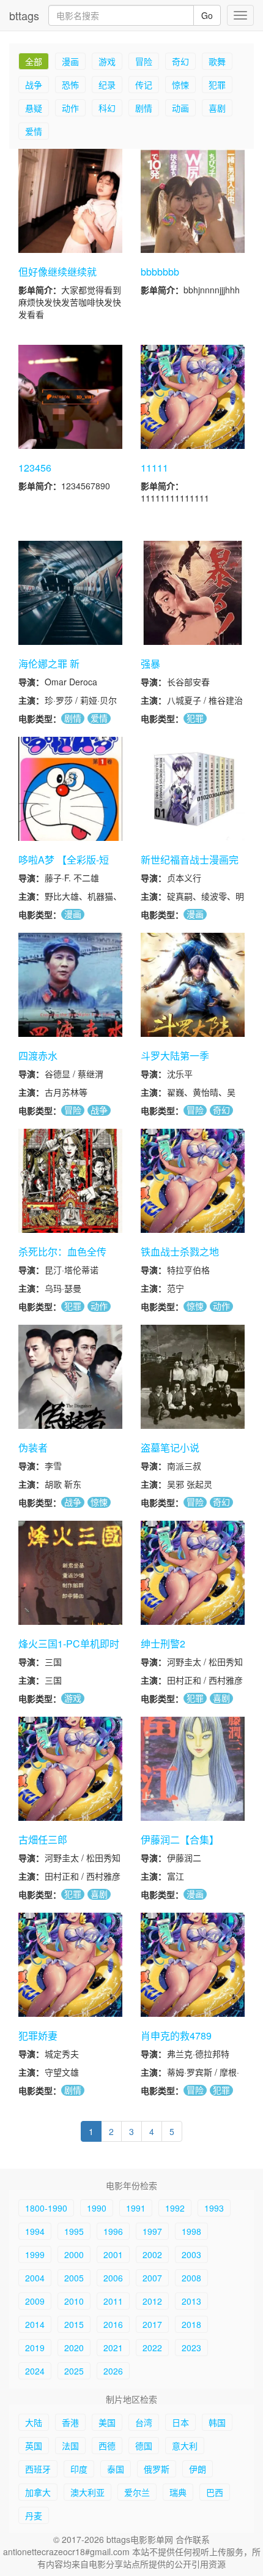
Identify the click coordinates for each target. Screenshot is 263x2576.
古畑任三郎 (43, 1840)
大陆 (34, 2422)
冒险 (144, 61)
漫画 (70, 61)
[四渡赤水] (70, 985)
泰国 (116, 2469)
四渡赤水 (38, 1056)
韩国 (217, 2422)
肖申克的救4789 (176, 2036)
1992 (175, 2208)
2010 (74, 2301)
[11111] (193, 397)
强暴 (150, 664)
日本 (180, 2422)
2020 (74, 2348)
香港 (70, 2422)
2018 (191, 2324)
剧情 (144, 108)
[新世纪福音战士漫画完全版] (193, 789)
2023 (191, 2348)
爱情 (34, 131)
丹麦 (34, 2515)
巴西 (215, 2492)
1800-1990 (46, 2208)
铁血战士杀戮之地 (180, 1252)
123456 (35, 468)
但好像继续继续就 (57, 272)
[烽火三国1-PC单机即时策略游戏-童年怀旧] (70, 1573)
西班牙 (38, 2469)
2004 (35, 2278)
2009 (35, 2301)
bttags (24, 15)
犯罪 (217, 85)
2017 (152, 2324)
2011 (113, 2301)
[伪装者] (70, 1377)
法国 (70, 2446)
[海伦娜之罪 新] (70, 593)
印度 (79, 2469)
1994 (35, 2231)
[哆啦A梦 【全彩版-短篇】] (70, 789)
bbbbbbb (160, 272)
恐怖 (70, 85)
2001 (113, 2254)
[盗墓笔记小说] (193, 1377)
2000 (74, 2254)
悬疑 (34, 108)
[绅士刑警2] (193, 1573)
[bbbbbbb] (193, 201)
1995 (74, 2231)
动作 (70, 108)
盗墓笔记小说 (170, 1448)
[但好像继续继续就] (70, 201)
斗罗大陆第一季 (175, 1056)
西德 (107, 2446)
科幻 (107, 108)
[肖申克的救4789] (193, 1965)
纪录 (107, 85)
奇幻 (180, 61)
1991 (136, 2208)
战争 (34, 85)
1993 (214, 2208)
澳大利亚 (87, 2492)
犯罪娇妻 (38, 2036)
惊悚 (180, 85)
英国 (34, 2446)
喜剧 (217, 108)
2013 (191, 2301)
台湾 (144, 2422)
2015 (74, 2324)
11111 (154, 468)
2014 (35, 2324)
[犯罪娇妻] (70, 1965)
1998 (191, 2231)
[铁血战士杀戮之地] (193, 1181)
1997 (152, 2231)
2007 (152, 2278)
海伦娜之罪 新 (49, 664)
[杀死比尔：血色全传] (70, 1181)
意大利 (185, 2446)
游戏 (107, 61)
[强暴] (193, 593)
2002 (152, 2254)
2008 (191, 2278)
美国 (107, 2422)
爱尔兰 (137, 2492)
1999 (35, 2254)
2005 (74, 2278)
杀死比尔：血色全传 (62, 1252)
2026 (113, 2371)
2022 (152, 2348)
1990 (97, 2208)
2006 (113, 2278)
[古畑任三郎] (70, 1769)
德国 (144, 2446)
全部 (34, 61)
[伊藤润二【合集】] (193, 1769)
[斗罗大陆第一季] (193, 985)
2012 (152, 2301)
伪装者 (33, 1448)
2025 (74, 2371)
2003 (191, 2254)
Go (207, 15)
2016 (113, 2324)
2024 (35, 2371)
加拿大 (38, 2492)
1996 (113, 2231)
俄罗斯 (157, 2469)
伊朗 (198, 2469)
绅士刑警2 (163, 1644)
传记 (144, 85)
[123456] (70, 397)
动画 (180, 108)
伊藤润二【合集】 (180, 1840)
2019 (35, 2348)
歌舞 (217, 61)
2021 (113, 2348)
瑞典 (178, 2492)
